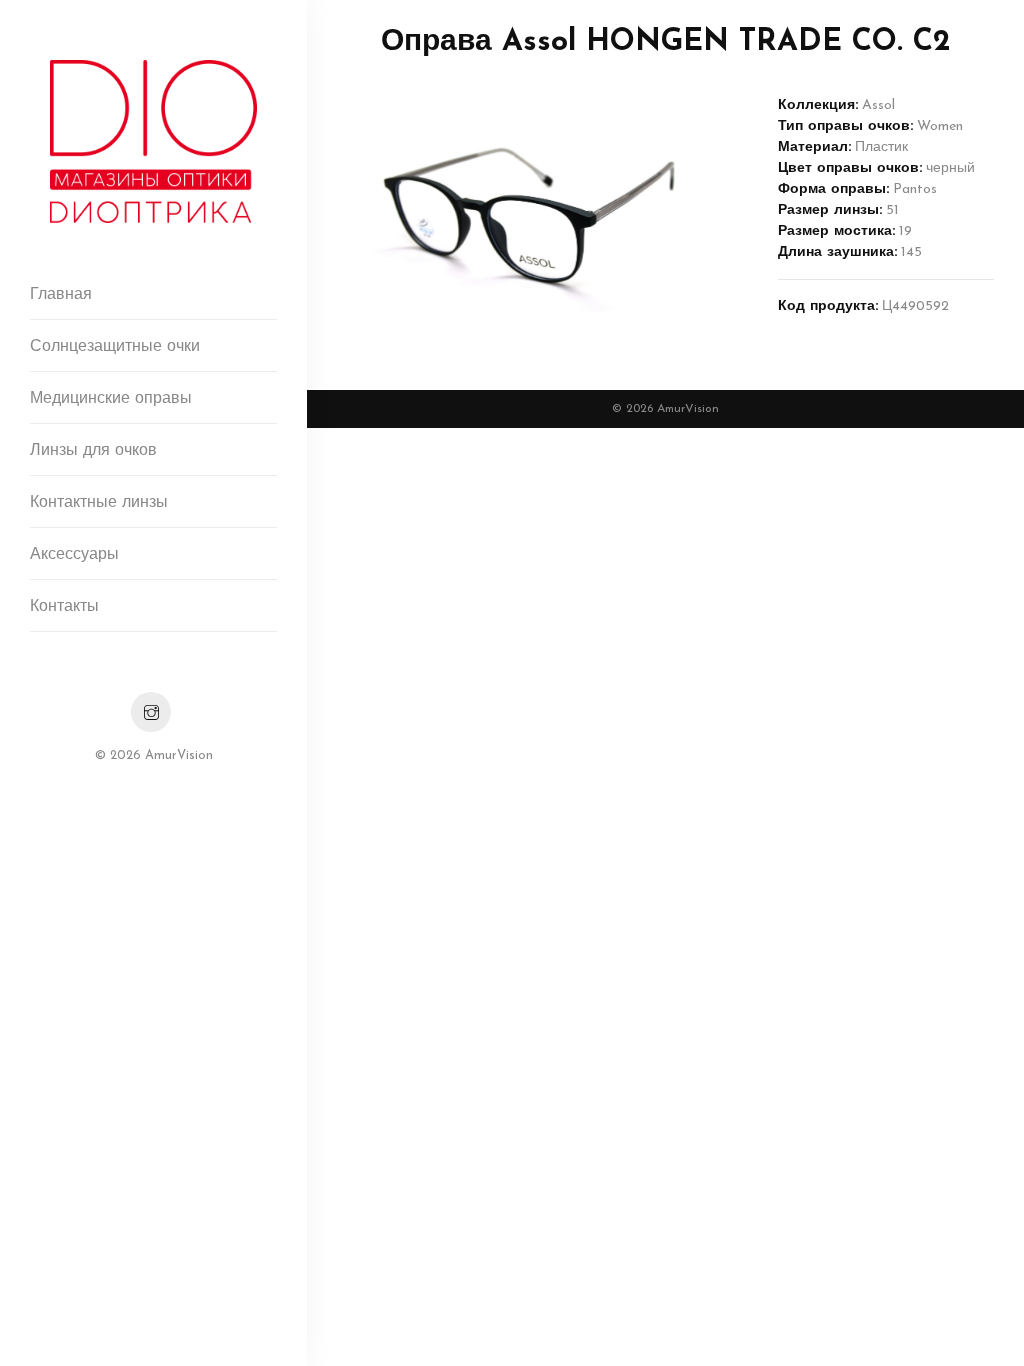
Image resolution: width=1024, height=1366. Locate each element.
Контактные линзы (99, 503)
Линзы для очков (93, 451)
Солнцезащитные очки (115, 347)
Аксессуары (74, 555)
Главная (61, 295)
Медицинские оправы (111, 399)
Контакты (64, 607)
